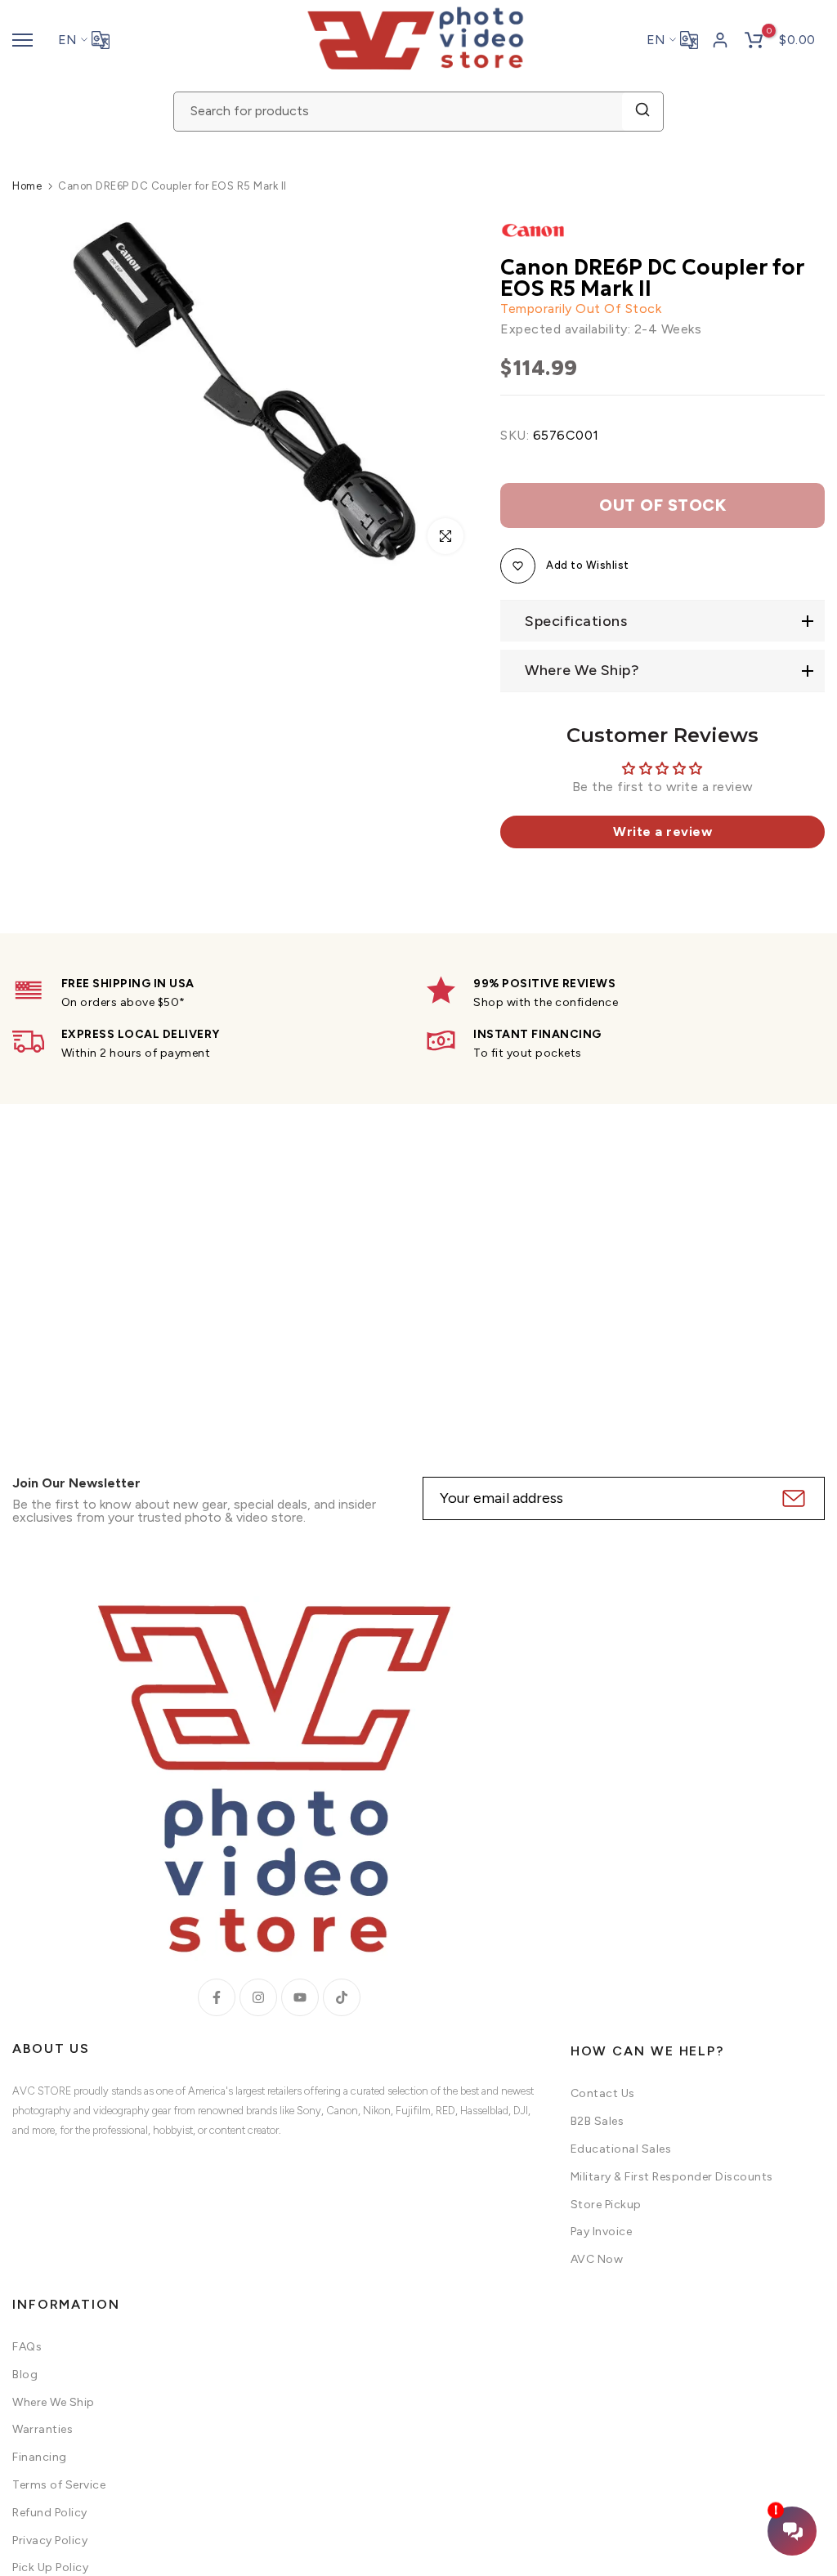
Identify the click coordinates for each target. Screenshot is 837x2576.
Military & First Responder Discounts (672, 2177)
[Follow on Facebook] (217, 1997)
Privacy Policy (50, 2540)
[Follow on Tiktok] (342, 1997)
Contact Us (603, 2093)
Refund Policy (50, 2513)
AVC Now (597, 2259)
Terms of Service (59, 2485)
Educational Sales (621, 2149)
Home (27, 186)
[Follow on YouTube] (300, 1997)
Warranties (43, 2429)
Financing (40, 2457)
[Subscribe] (792, 1498)
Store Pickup (606, 2205)
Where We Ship (54, 2402)
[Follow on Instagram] (258, 1997)
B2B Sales (598, 2121)
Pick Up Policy (50, 2567)
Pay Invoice (602, 2232)
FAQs (27, 2347)
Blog (25, 2375)
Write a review (662, 832)
